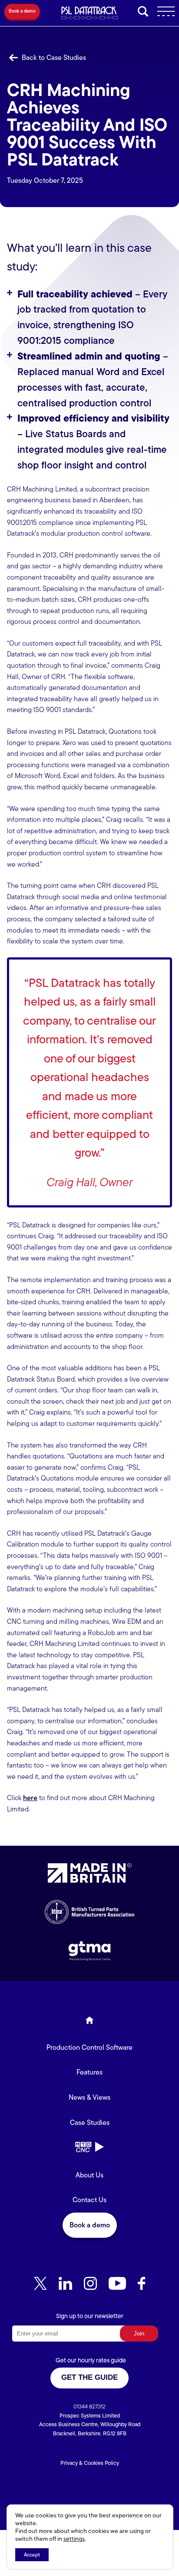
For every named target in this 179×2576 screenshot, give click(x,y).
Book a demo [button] (90, 2225)
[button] (22, 13)
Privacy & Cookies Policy (90, 2463)
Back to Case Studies (53, 58)
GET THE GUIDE (89, 2377)
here (30, 1798)
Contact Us (89, 2200)
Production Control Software (89, 2047)
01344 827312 (89, 2406)
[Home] (89, 2022)
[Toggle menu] (163, 13)
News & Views (89, 2097)
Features (89, 2072)
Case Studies (90, 2122)
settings (74, 2539)
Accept (32, 2555)
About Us (89, 2175)
